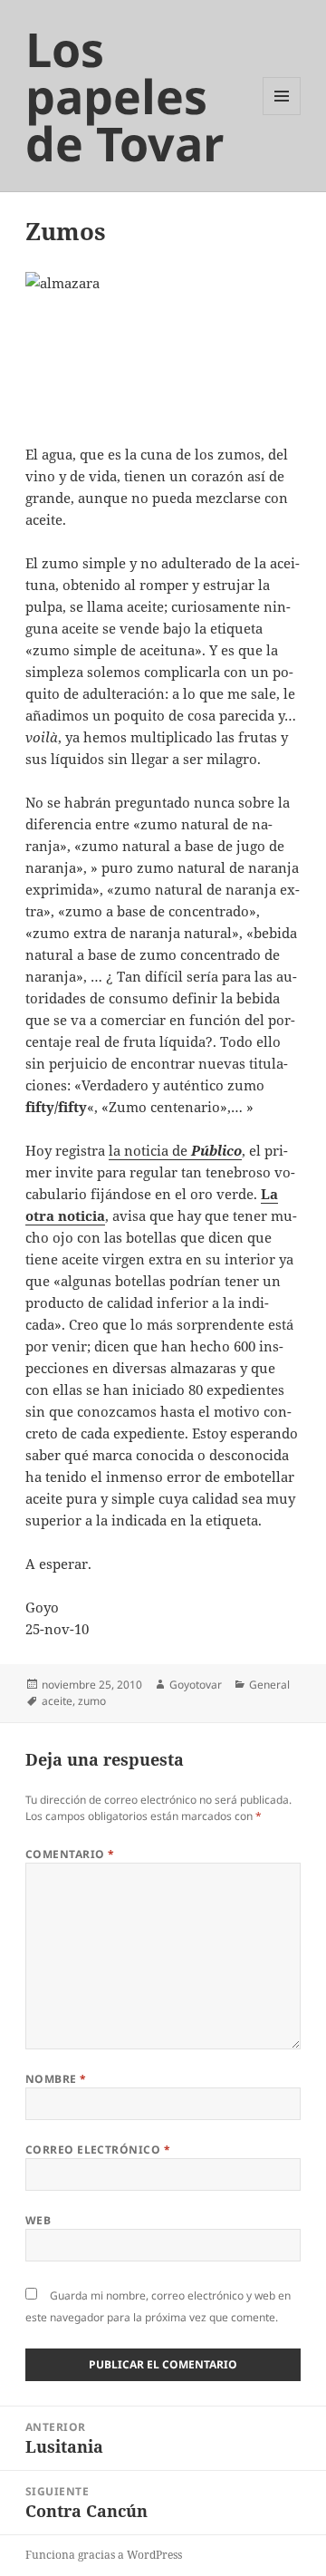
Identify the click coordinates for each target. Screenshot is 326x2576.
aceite (57, 1701)
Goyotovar (196, 1685)
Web (38, 2220)
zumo (92, 1701)
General (269, 1685)
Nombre (56, 2079)
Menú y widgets (282, 115)
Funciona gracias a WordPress (104, 2555)
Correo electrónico (98, 2150)
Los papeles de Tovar (125, 96)
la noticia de (175, 1150)
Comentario (70, 1854)
